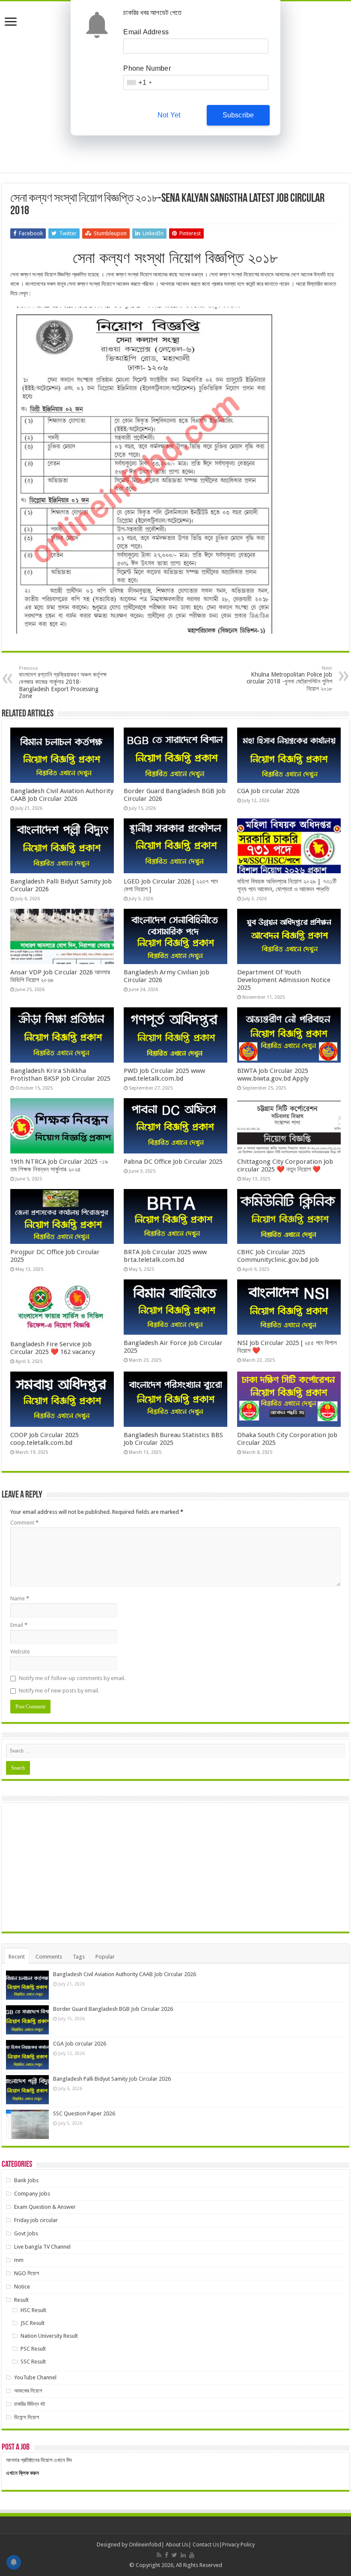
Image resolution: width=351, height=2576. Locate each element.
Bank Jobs (26, 2180)
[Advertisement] (175, 1867)
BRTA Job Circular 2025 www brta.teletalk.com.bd (165, 1256)
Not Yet (169, 115)
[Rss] (159, 2555)
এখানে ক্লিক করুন (22, 2473)
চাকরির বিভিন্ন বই (30, 2404)
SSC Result (33, 2362)
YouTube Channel (35, 2377)
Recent (17, 1957)
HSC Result (33, 2310)
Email (19, 1625)
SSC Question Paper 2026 (84, 2113)
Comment (24, 1523)
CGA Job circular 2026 (268, 791)
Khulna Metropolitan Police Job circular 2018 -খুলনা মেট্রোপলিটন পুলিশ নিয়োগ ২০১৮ (289, 679)
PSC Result (33, 2349)
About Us (177, 2545)
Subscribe (238, 115)
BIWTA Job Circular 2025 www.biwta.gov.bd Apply (273, 1075)
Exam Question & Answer (45, 2207)
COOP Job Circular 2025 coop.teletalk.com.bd (45, 1439)
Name (20, 1598)
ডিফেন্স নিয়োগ (27, 2417)
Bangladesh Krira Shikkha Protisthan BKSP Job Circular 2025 (60, 1075)
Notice (22, 2287)
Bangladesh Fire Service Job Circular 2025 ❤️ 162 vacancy (53, 1348)
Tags (79, 1957)
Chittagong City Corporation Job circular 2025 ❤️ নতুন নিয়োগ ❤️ (285, 1165)
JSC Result (33, 2323)
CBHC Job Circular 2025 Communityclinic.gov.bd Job (278, 1256)
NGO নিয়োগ (27, 2273)
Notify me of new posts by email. (59, 1691)
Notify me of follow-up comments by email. (72, 1678)
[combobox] (139, 82)
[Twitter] (174, 2555)
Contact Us (206, 2545)
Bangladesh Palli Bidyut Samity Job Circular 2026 (112, 2079)
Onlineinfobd (145, 2545)
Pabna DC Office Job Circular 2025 (173, 1162)
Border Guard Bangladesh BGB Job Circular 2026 (113, 2009)
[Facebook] (167, 2555)
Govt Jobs (26, 2233)
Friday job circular (36, 2220)
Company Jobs (32, 2194)
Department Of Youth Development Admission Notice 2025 (284, 980)
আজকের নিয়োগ (28, 2391)
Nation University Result (49, 2336)
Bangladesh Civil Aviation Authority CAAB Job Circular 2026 (62, 795)
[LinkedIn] (183, 2555)
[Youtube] (192, 2555)
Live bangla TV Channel (42, 2247)
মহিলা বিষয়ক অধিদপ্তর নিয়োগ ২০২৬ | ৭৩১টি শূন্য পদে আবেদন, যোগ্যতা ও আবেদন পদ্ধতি (287, 885)
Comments (49, 1957)
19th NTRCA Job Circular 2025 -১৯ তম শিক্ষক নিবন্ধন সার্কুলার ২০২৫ (59, 1165)
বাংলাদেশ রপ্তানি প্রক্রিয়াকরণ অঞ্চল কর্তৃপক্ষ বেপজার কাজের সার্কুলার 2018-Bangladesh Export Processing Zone (63, 682)
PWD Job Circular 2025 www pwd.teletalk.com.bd (164, 1075)
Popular (105, 1957)
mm (19, 2260)
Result (21, 2300)
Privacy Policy (238, 2545)
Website (20, 1652)
